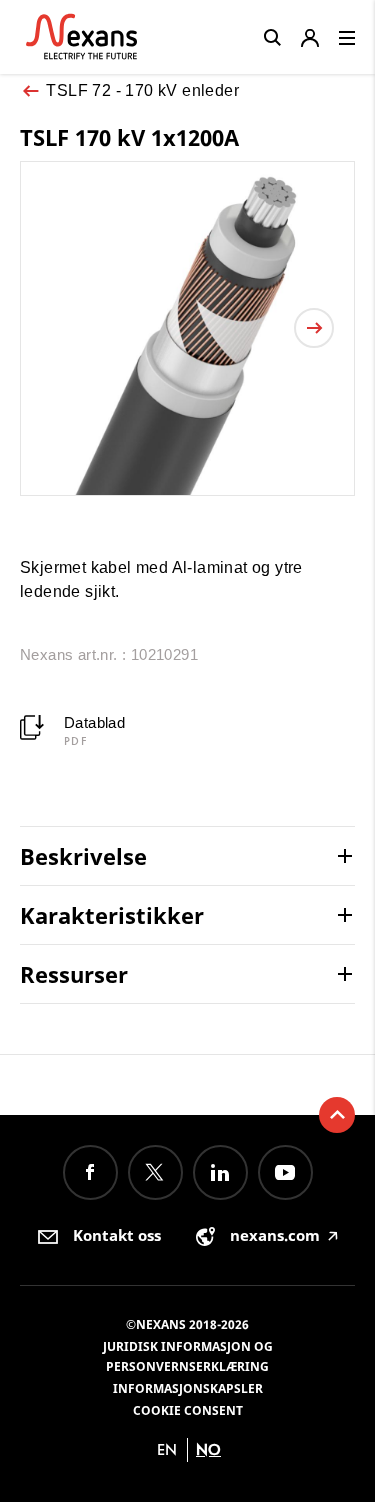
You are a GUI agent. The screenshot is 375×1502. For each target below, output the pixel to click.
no (208, 1449)
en (167, 1449)
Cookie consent (188, 1410)
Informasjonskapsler (188, 1388)
